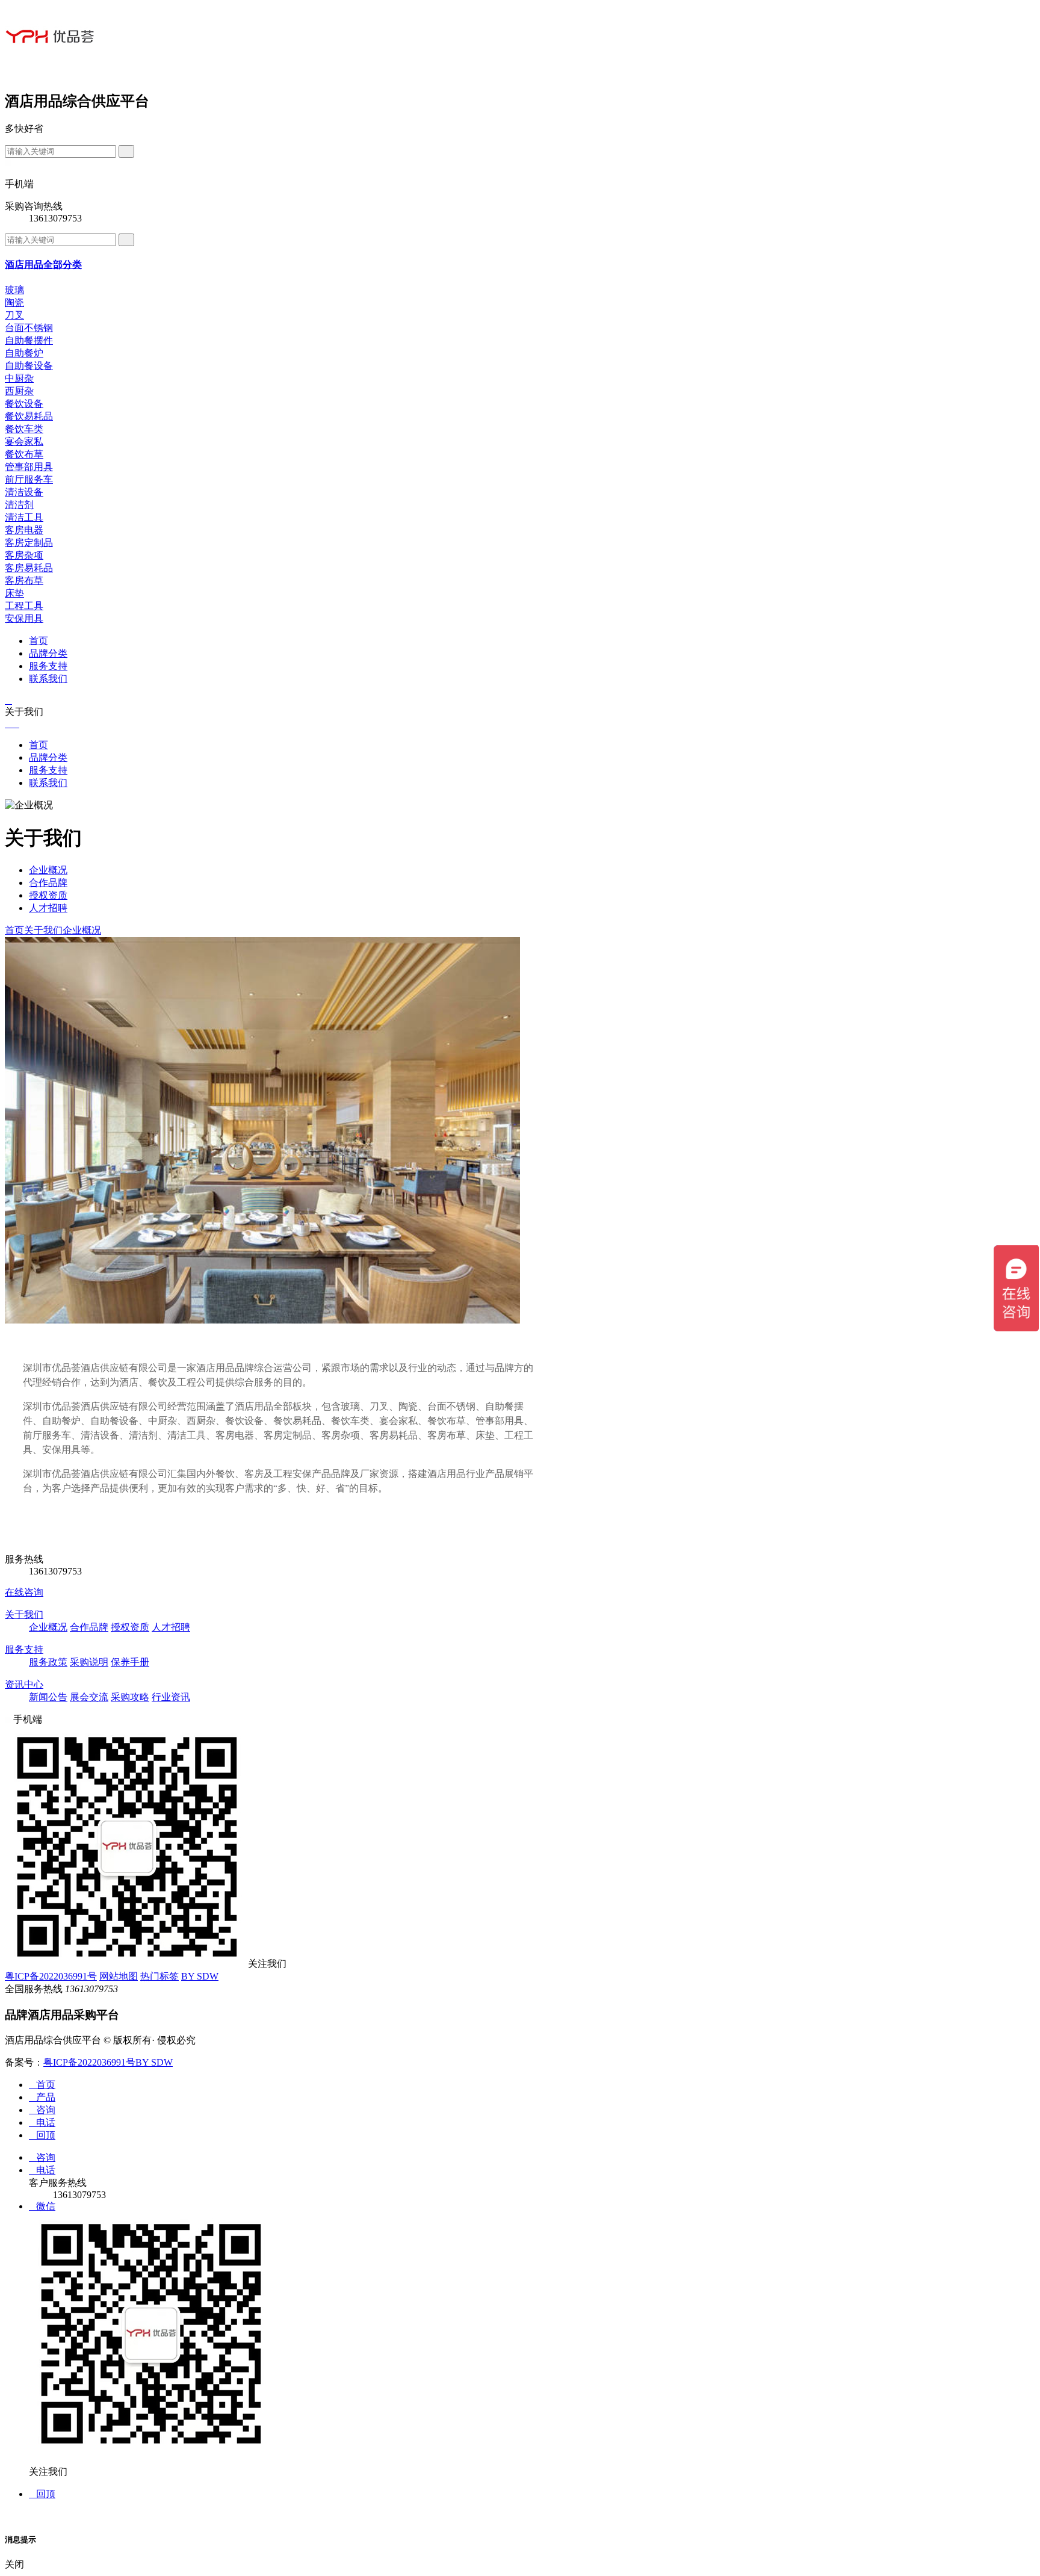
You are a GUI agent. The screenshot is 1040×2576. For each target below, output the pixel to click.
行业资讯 (171, 1697)
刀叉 (14, 315)
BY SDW (200, 1976)
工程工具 (24, 606)
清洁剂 (19, 505)
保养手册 (130, 1662)
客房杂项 (24, 555)
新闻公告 (48, 1697)
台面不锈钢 (29, 328)
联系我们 (48, 679)
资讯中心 (24, 1684)
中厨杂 (19, 378)
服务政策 (48, 1662)
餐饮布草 (24, 454)
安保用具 (24, 618)
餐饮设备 (24, 404)
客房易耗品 (29, 568)
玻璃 (14, 290)
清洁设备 (24, 492)
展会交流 (89, 1697)
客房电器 (24, 530)
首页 (39, 641)
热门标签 (159, 1976)
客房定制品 (29, 543)
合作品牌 (48, 883)
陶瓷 (14, 302)
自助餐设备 (29, 366)
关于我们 (43, 930)
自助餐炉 (24, 353)
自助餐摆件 (29, 340)
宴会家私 (24, 441)
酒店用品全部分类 (43, 265)
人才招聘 (48, 908)
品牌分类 (48, 653)
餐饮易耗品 (29, 416)
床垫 (14, 593)
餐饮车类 (24, 429)
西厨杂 (19, 391)
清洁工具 (24, 517)
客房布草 (24, 581)
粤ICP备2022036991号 (51, 1976)
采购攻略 (130, 1697)
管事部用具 (29, 467)
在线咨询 (24, 1592)
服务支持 (48, 666)
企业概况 (48, 870)
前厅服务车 (29, 479)
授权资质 (48, 895)
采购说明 (89, 1662)
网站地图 (119, 1976)
